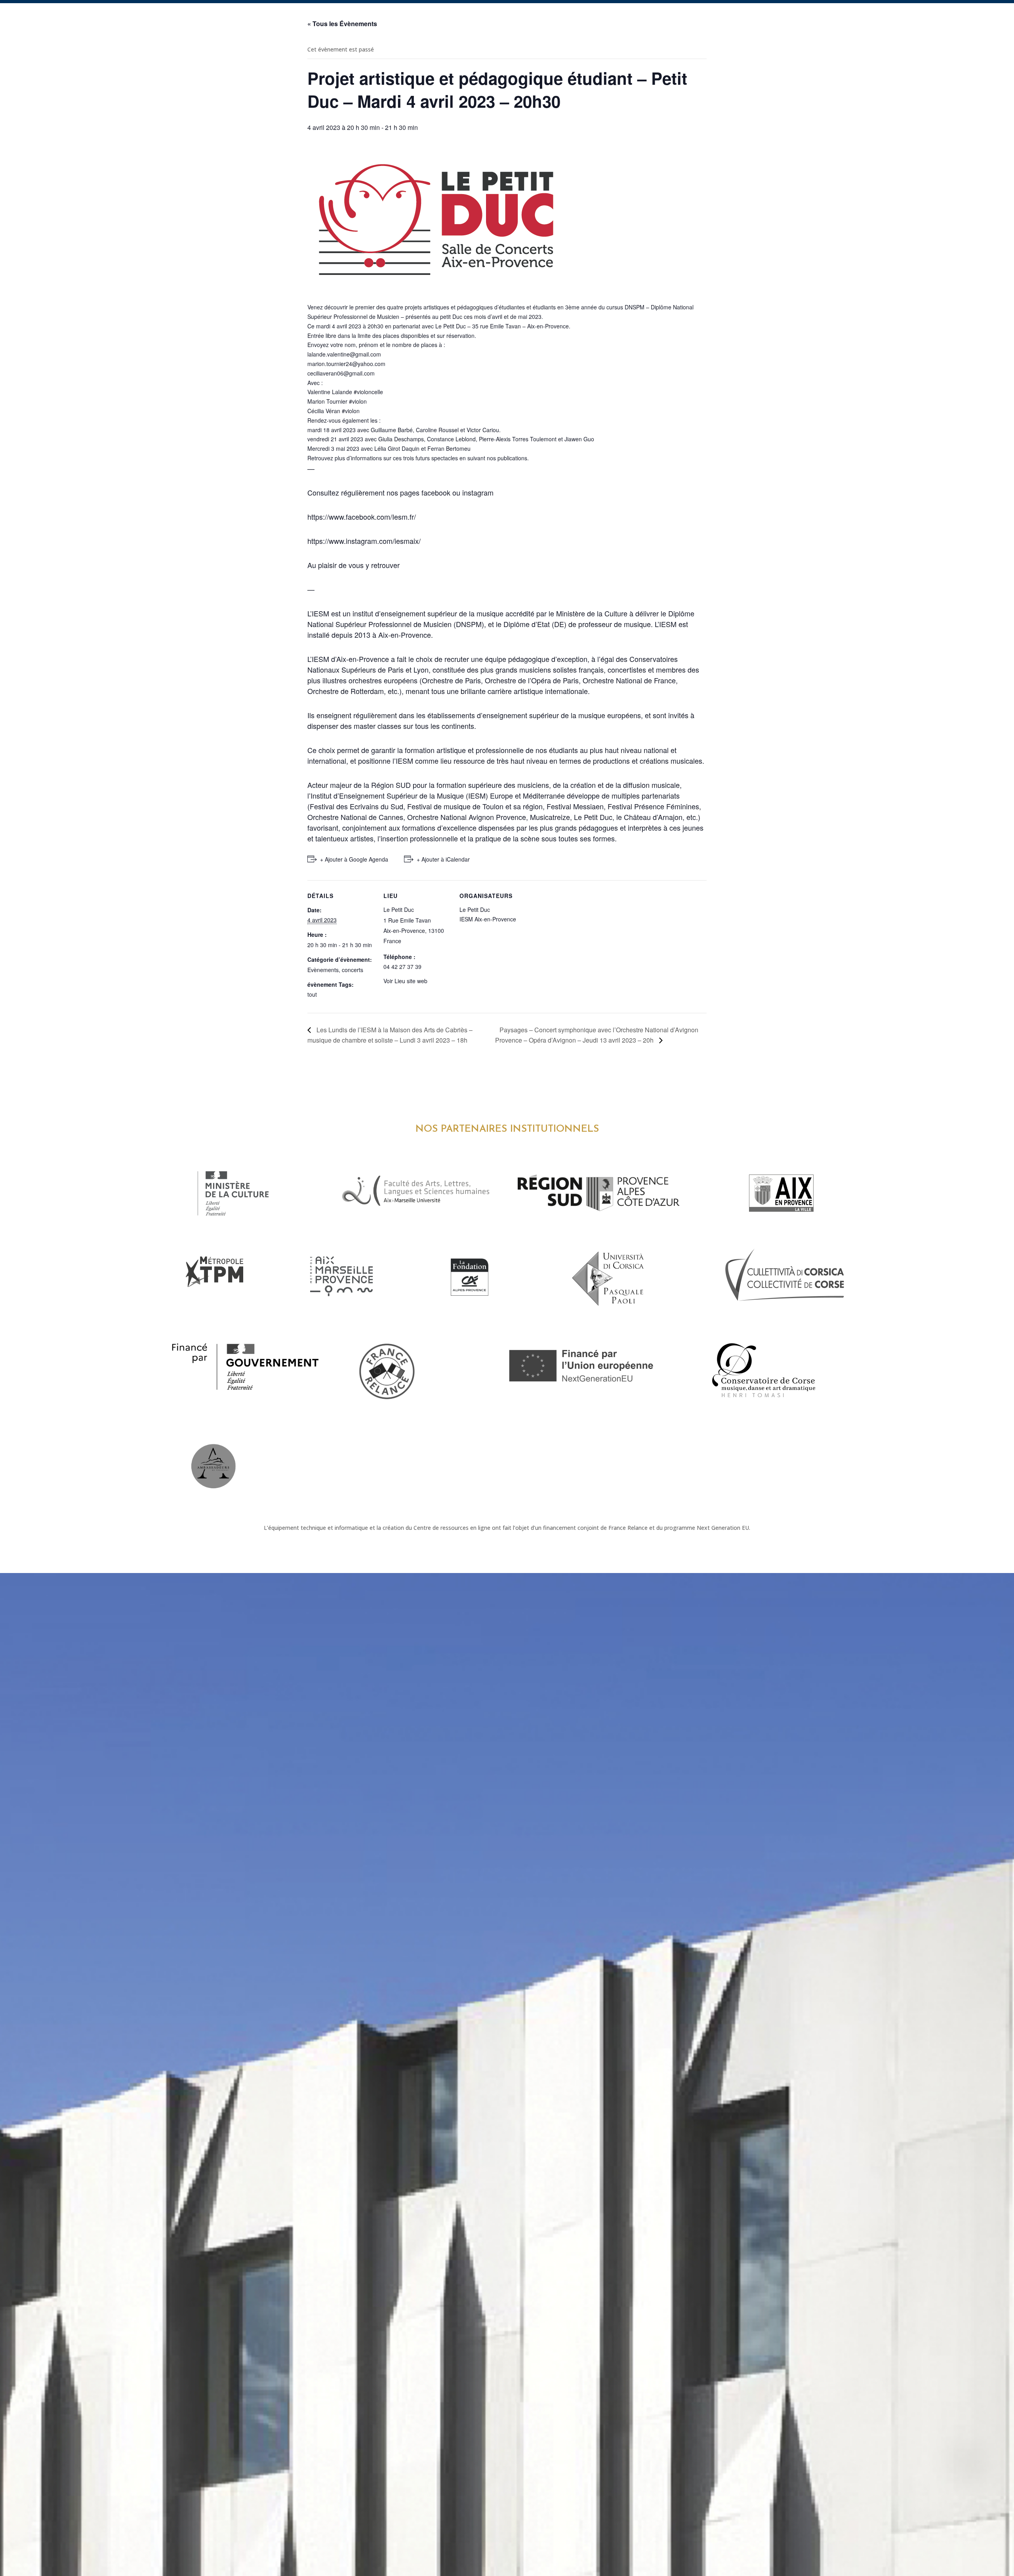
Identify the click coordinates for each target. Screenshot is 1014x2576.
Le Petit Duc (399, 910)
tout (312, 994)
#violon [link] (358, 401)
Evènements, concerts (335, 970)
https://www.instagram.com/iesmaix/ (364, 541)
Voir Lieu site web (405, 981)
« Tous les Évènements (342, 24)
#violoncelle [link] (368, 392)
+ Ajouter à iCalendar (443, 859)
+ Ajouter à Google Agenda (354, 859)
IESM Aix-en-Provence (488, 919)
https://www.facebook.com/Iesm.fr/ (362, 517)
